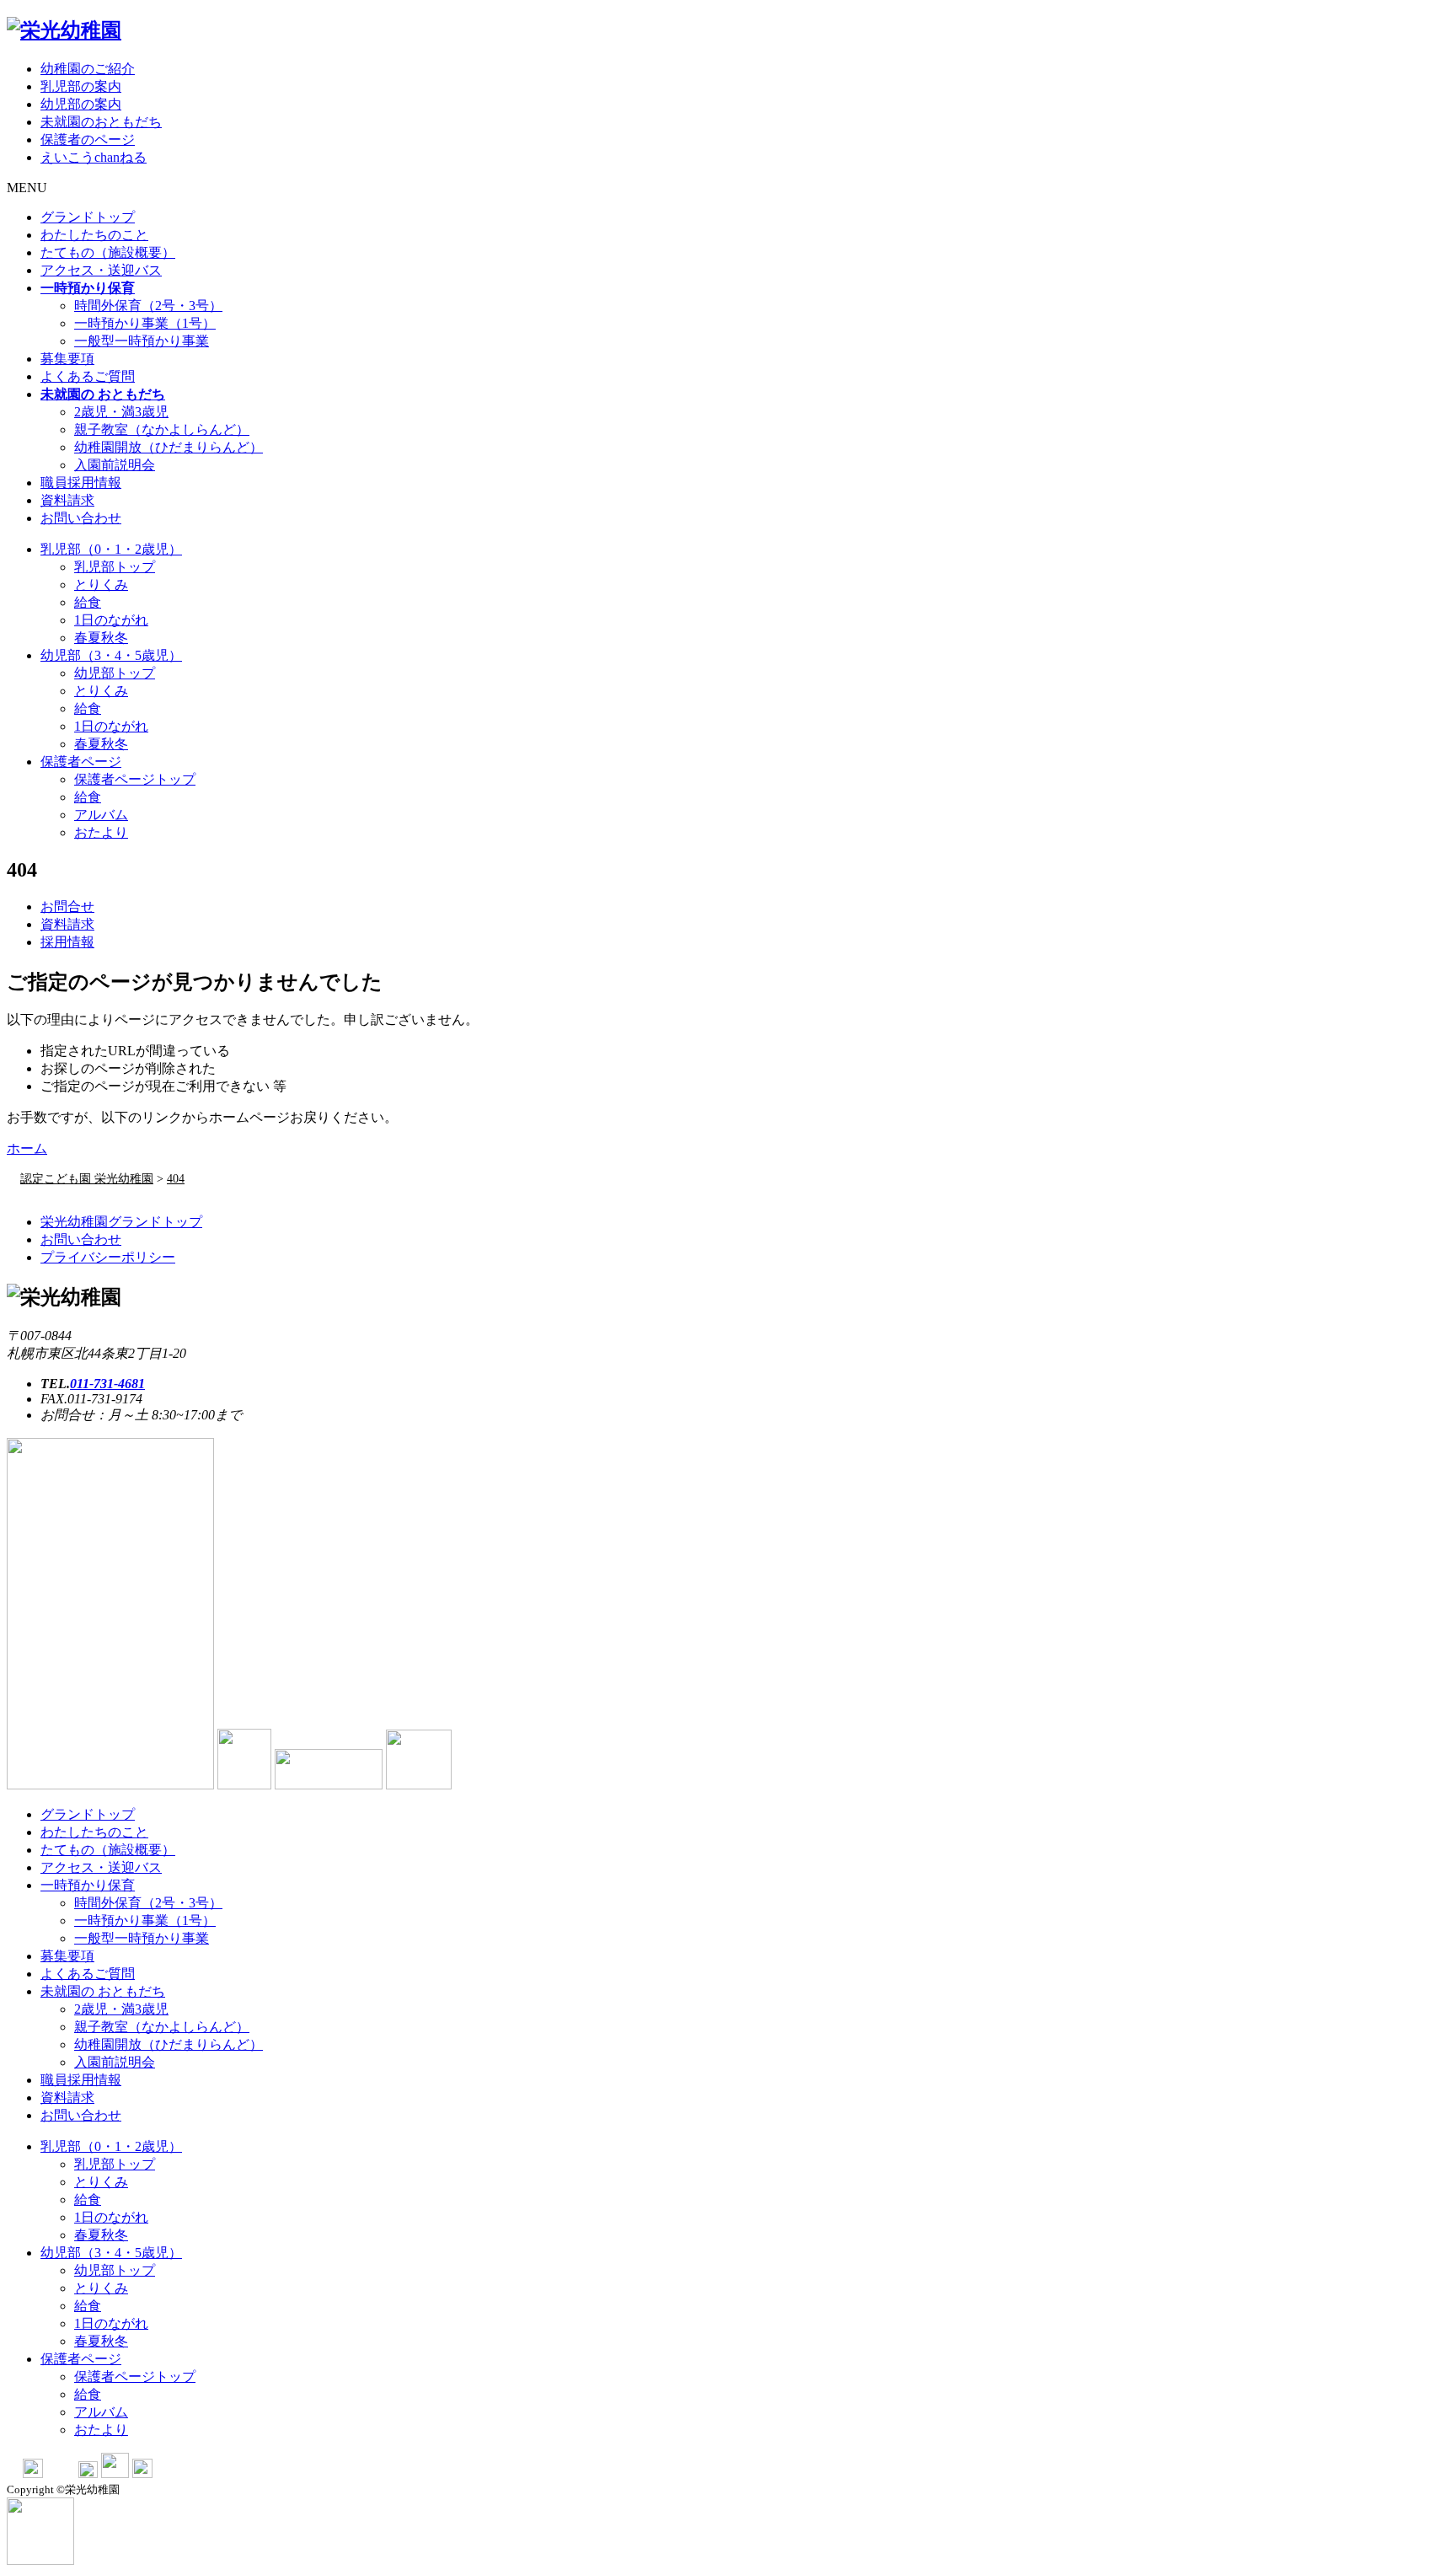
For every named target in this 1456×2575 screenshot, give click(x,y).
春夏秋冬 (101, 638)
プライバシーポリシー (108, 1257)
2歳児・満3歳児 (121, 412)
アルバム (101, 815)
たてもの (108, 252)
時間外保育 (148, 306)
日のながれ (111, 620)
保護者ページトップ (135, 779)
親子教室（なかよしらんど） (162, 429)
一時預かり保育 (88, 1885)
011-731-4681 (107, 1384)
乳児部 (111, 549)
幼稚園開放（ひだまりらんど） (169, 447)
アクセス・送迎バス (101, 270)
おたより (101, 832)
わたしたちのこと (94, 235)
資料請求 (67, 500)
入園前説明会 (115, 465)
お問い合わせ (81, 518)
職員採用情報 (81, 483)
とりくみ (101, 585)
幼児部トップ (115, 673)
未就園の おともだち (103, 1991)
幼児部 (111, 655)
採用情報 (67, 942)
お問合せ (67, 907)
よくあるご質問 (88, 376)
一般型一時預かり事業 (142, 341)
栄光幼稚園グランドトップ (121, 1222)
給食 (88, 602)
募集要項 (67, 359)
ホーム (27, 1148)
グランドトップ (88, 217)
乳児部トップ (115, 567)
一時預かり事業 (145, 323)
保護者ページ (81, 762)
